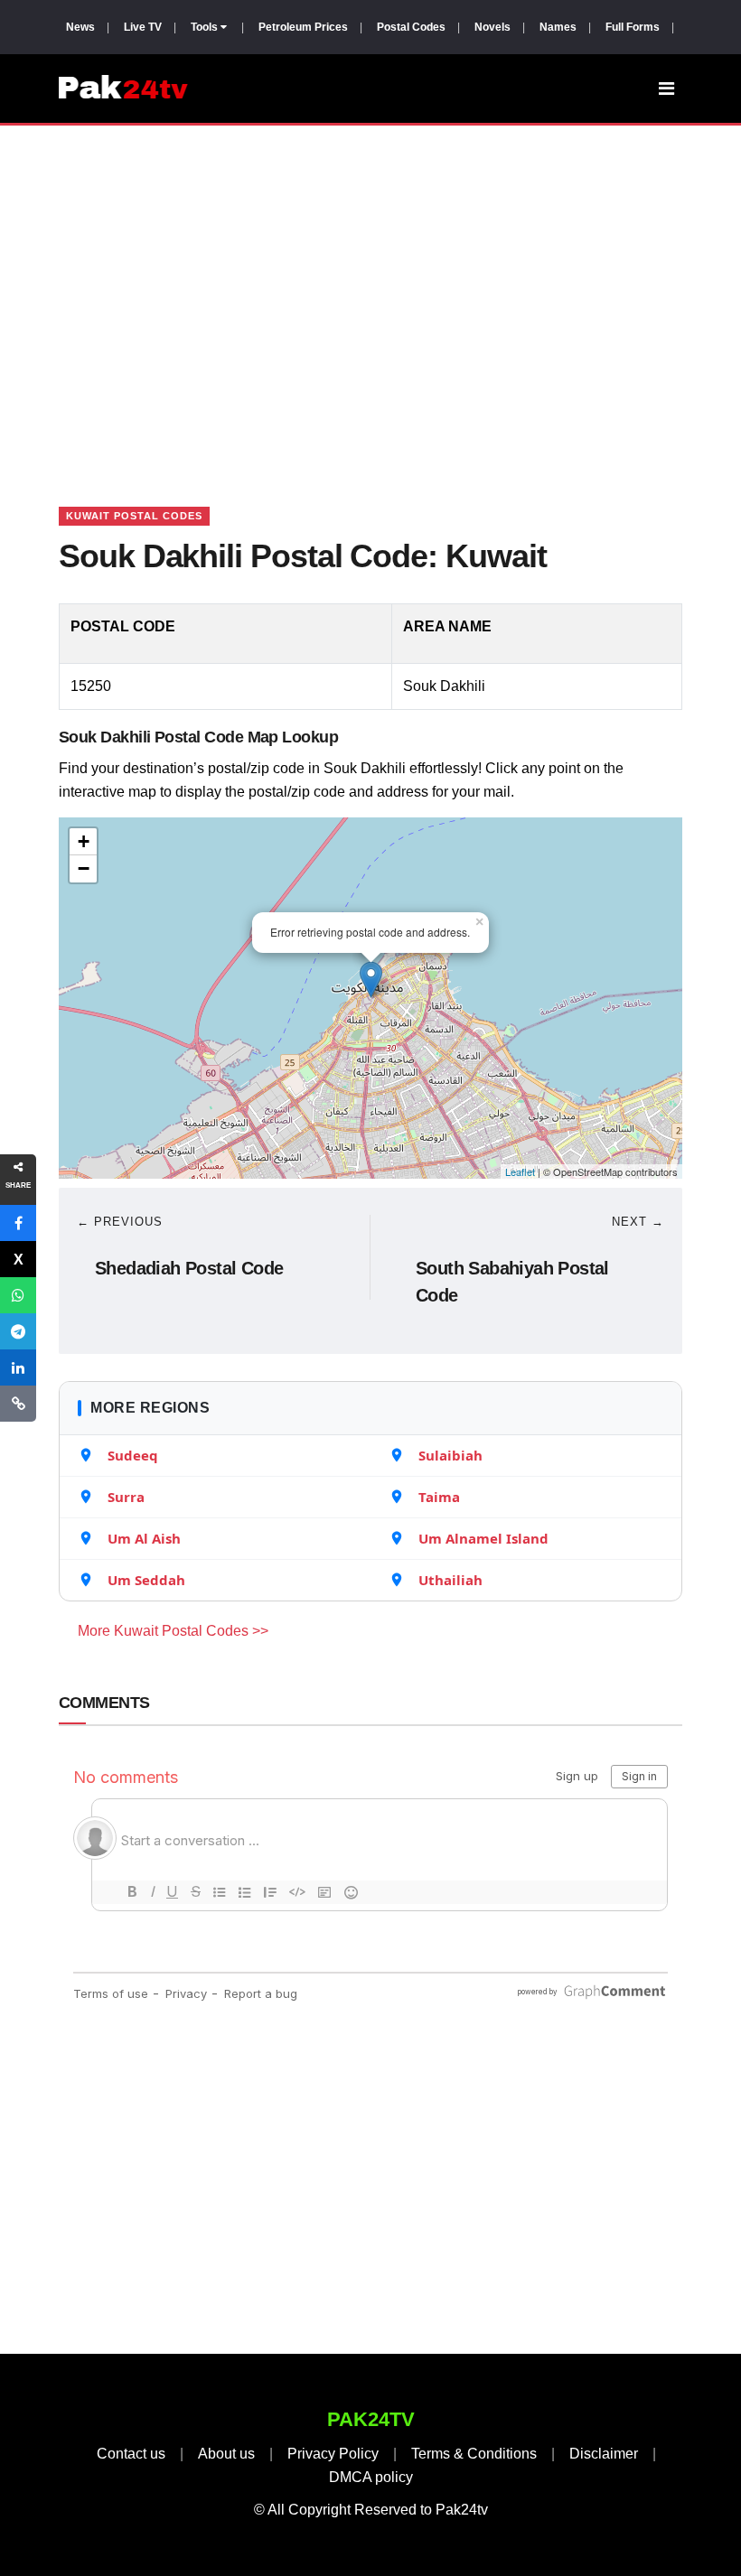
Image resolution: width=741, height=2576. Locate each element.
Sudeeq (133, 1455)
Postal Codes (411, 27)
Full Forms (633, 27)
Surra (126, 1497)
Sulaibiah (450, 1455)
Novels (492, 27)
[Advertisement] (370, 294)
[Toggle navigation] (666, 89)
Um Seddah (146, 1580)
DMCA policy (371, 2477)
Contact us (131, 2454)
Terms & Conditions (474, 2454)
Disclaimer (604, 2454)
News (80, 27)
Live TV (143, 27)
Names (558, 27)
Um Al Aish (144, 1538)
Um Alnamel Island (483, 1538)
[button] (18, 1223)
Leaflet (520, 1171)
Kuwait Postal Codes (134, 516)
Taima (439, 1497)
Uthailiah (450, 1580)
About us (226, 2454)
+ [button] (84, 841)
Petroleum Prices (303, 27)
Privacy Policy (333, 2454)
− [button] (84, 868)
